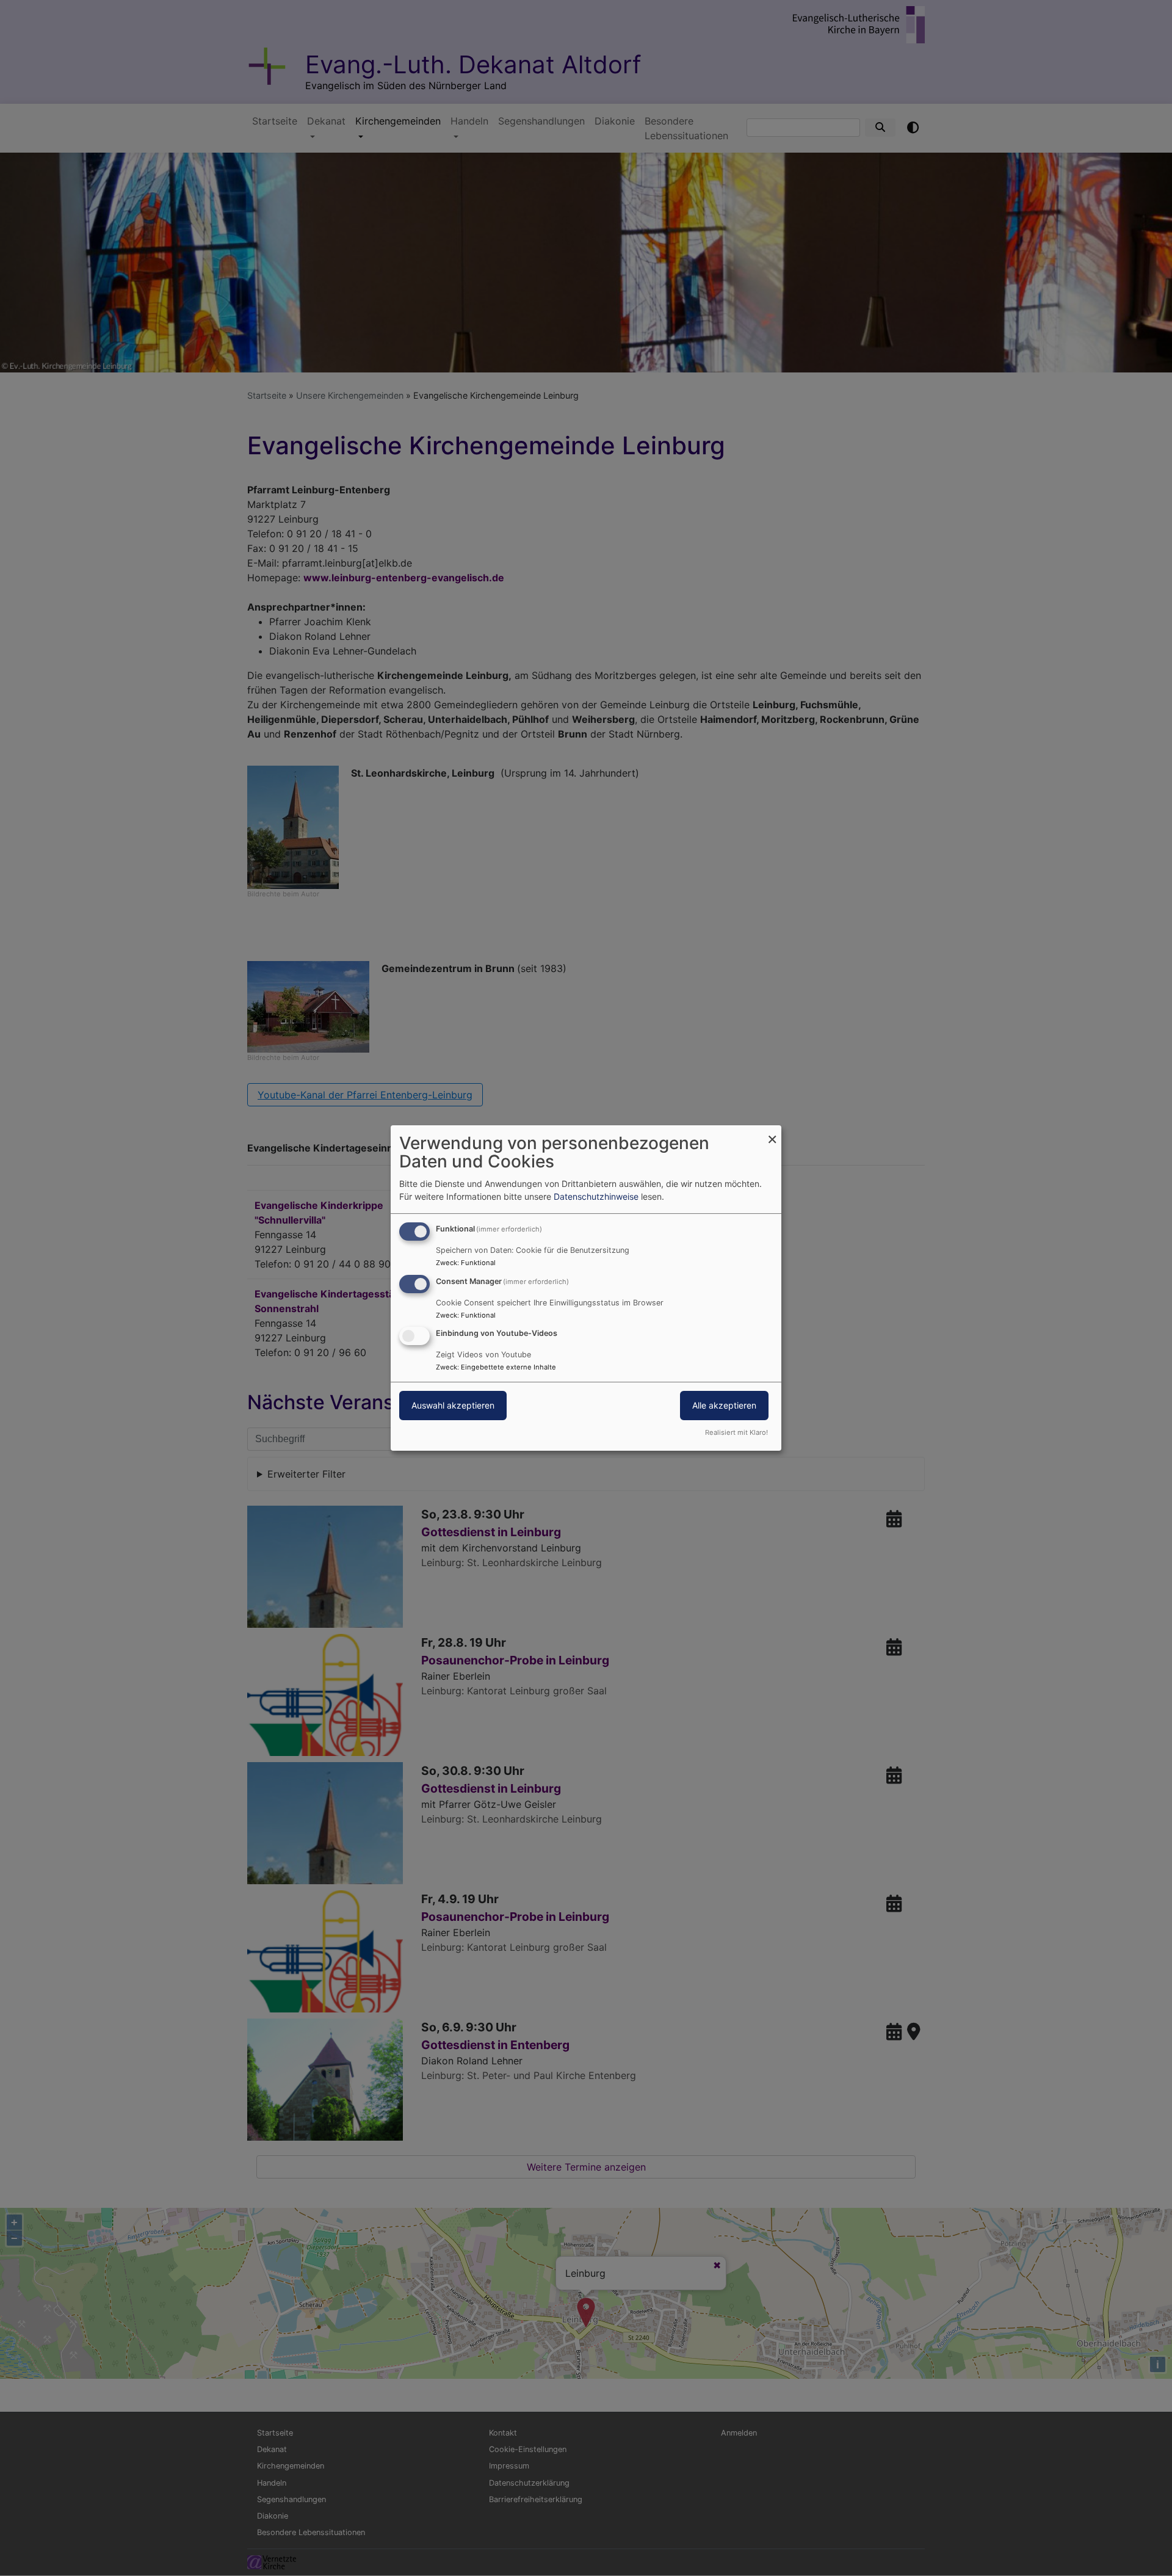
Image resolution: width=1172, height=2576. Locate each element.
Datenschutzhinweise (596, 1196)
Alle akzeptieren (724, 1406)
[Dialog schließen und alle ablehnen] (772, 1133)
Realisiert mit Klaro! (736, 1432)
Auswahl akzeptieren (453, 1406)
